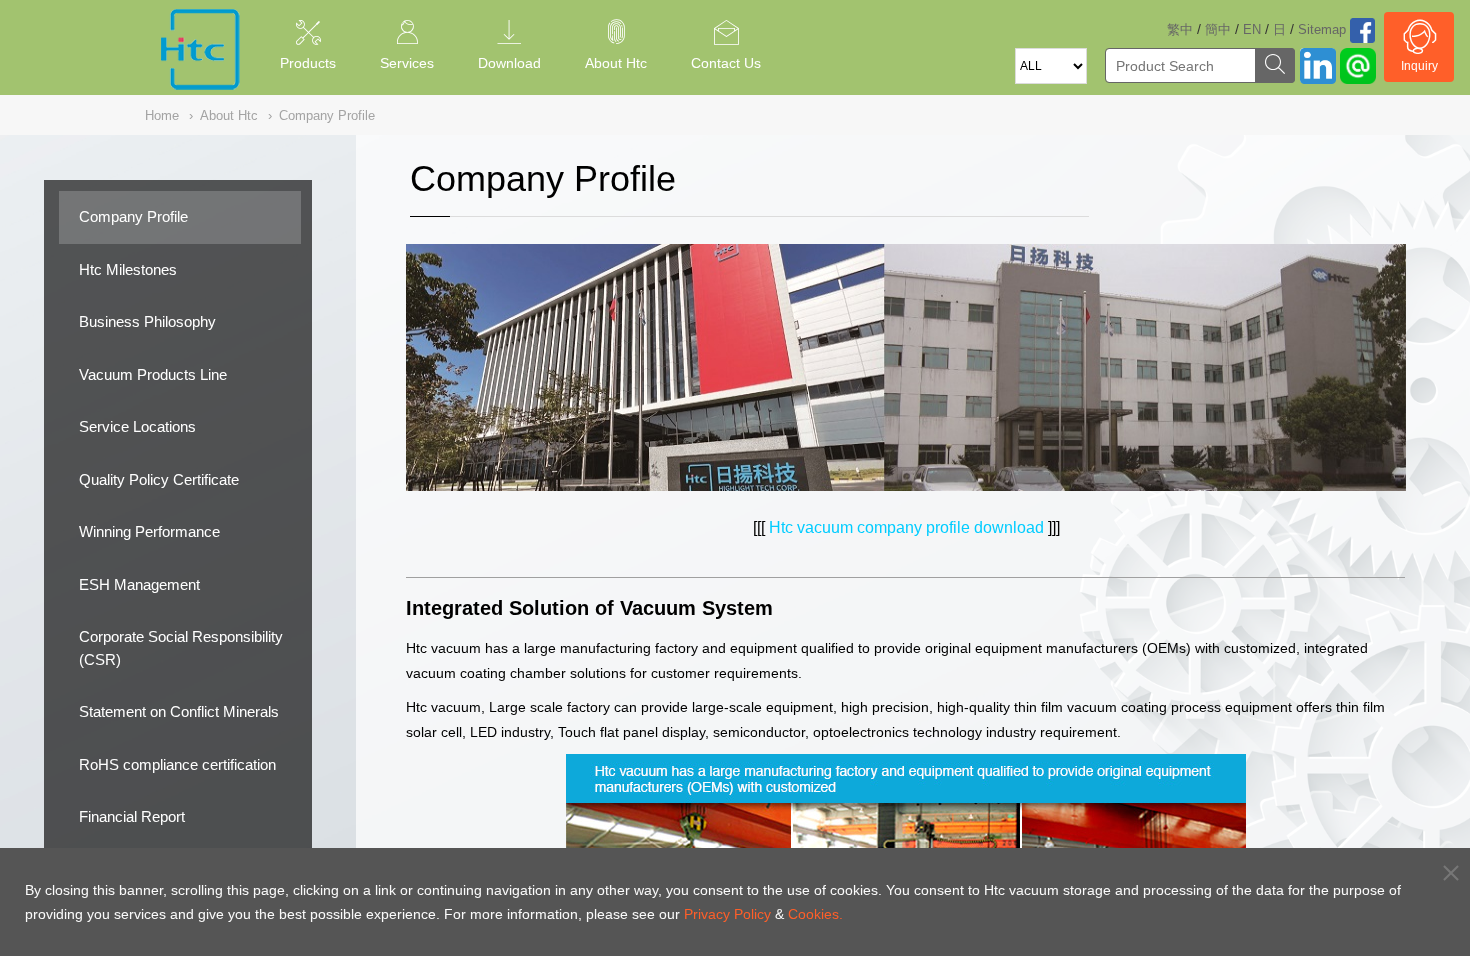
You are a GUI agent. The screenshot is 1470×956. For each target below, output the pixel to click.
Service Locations (137, 426)
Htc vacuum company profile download (906, 527)
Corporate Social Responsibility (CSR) (181, 648)
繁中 (1180, 29)
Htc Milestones (128, 269)
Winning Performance (149, 531)
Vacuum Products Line (153, 374)
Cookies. (815, 914)
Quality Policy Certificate (159, 479)
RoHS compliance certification (177, 764)
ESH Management (139, 584)
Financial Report (132, 816)
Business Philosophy (147, 321)
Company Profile (133, 216)
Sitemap (1322, 29)
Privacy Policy (727, 914)
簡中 (1218, 29)
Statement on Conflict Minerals (179, 711)
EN (1252, 29)
